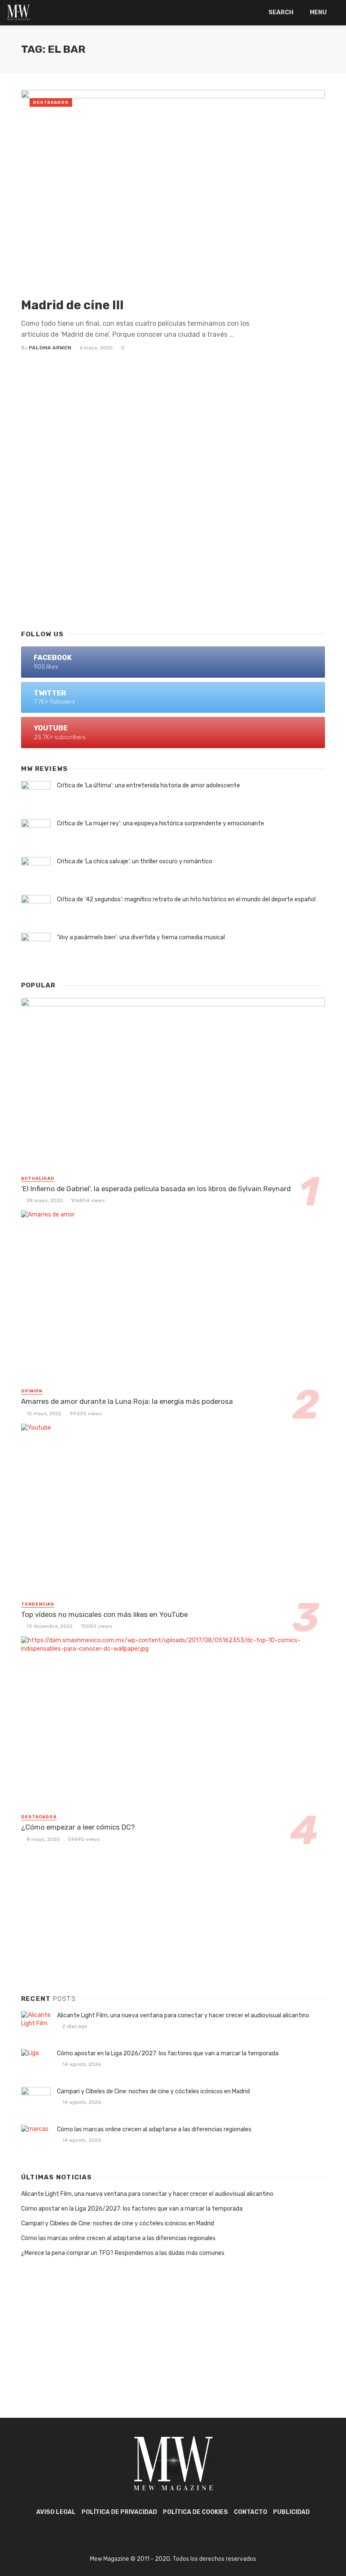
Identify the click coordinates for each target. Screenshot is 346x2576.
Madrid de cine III (72, 305)
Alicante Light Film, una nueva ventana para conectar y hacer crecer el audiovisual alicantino (183, 2015)
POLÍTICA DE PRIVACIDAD (119, 2512)
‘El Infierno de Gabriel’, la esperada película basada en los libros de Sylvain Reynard (156, 1189)
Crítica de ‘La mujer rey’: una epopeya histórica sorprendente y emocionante (161, 823)
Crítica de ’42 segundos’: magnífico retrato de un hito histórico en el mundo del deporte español (186, 899)
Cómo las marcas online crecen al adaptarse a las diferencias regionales (154, 2129)
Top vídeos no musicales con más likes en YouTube (104, 1614)
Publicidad (291, 2512)
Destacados (51, 103)
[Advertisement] (173, 554)
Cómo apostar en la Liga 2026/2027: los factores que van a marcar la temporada (168, 2053)
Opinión (32, 1391)
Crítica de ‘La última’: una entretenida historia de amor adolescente (149, 785)
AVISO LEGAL (56, 2512)
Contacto (250, 2512)
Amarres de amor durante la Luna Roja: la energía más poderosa (127, 1401)
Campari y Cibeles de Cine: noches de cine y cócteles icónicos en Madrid (153, 2091)
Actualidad (38, 1179)
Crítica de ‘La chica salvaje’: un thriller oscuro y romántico (135, 861)
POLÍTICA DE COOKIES (195, 2512)
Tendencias (38, 1604)
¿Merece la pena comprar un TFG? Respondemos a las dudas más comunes (123, 2253)
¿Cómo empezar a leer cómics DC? (78, 1827)
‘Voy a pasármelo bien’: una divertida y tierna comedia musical (141, 937)
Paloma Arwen (50, 348)
